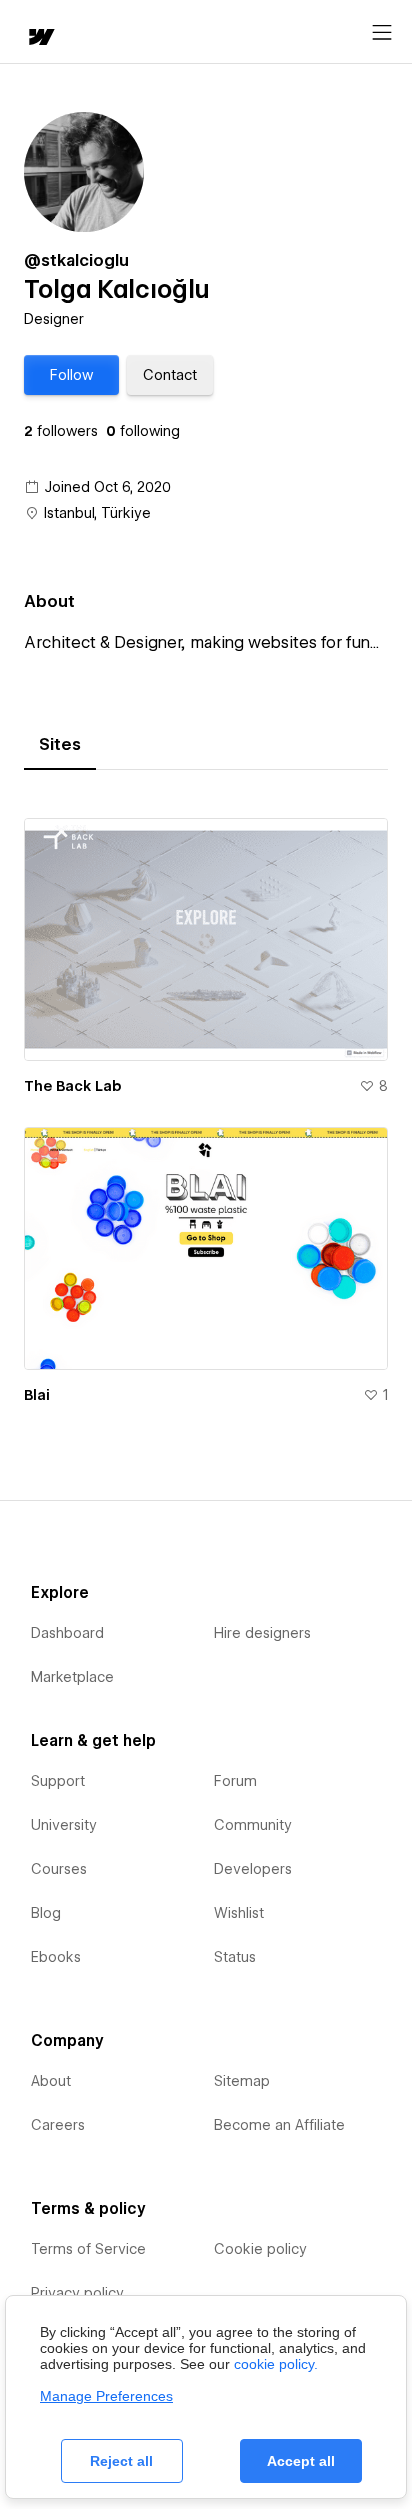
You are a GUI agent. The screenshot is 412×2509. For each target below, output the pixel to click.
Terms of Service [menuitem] (88, 2249)
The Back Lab (73, 1086)
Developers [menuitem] (253, 1869)
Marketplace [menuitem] (72, 1677)
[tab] (60, 745)
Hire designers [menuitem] (262, 1633)
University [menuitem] (64, 1825)
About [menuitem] (51, 2081)
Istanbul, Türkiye (97, 513)
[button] (71, 375)
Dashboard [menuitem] (67, 1633)
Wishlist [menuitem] (239, 1913)
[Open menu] (382, 33)
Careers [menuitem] (58, 2125)
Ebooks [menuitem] (56, 1957)
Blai (37, 1395)
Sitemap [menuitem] (242, 2081)
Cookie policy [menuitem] (260, 2249)
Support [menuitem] (58, 1781)
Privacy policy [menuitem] (77, 2293)
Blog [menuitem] (46, 1913)
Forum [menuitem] (235, 1781)
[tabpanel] (206, 1103)
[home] (40, 38)
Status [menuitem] (235, 1957)
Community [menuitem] (253, 1825)
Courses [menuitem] (59, 1869)
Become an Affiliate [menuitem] (279, 2125)
